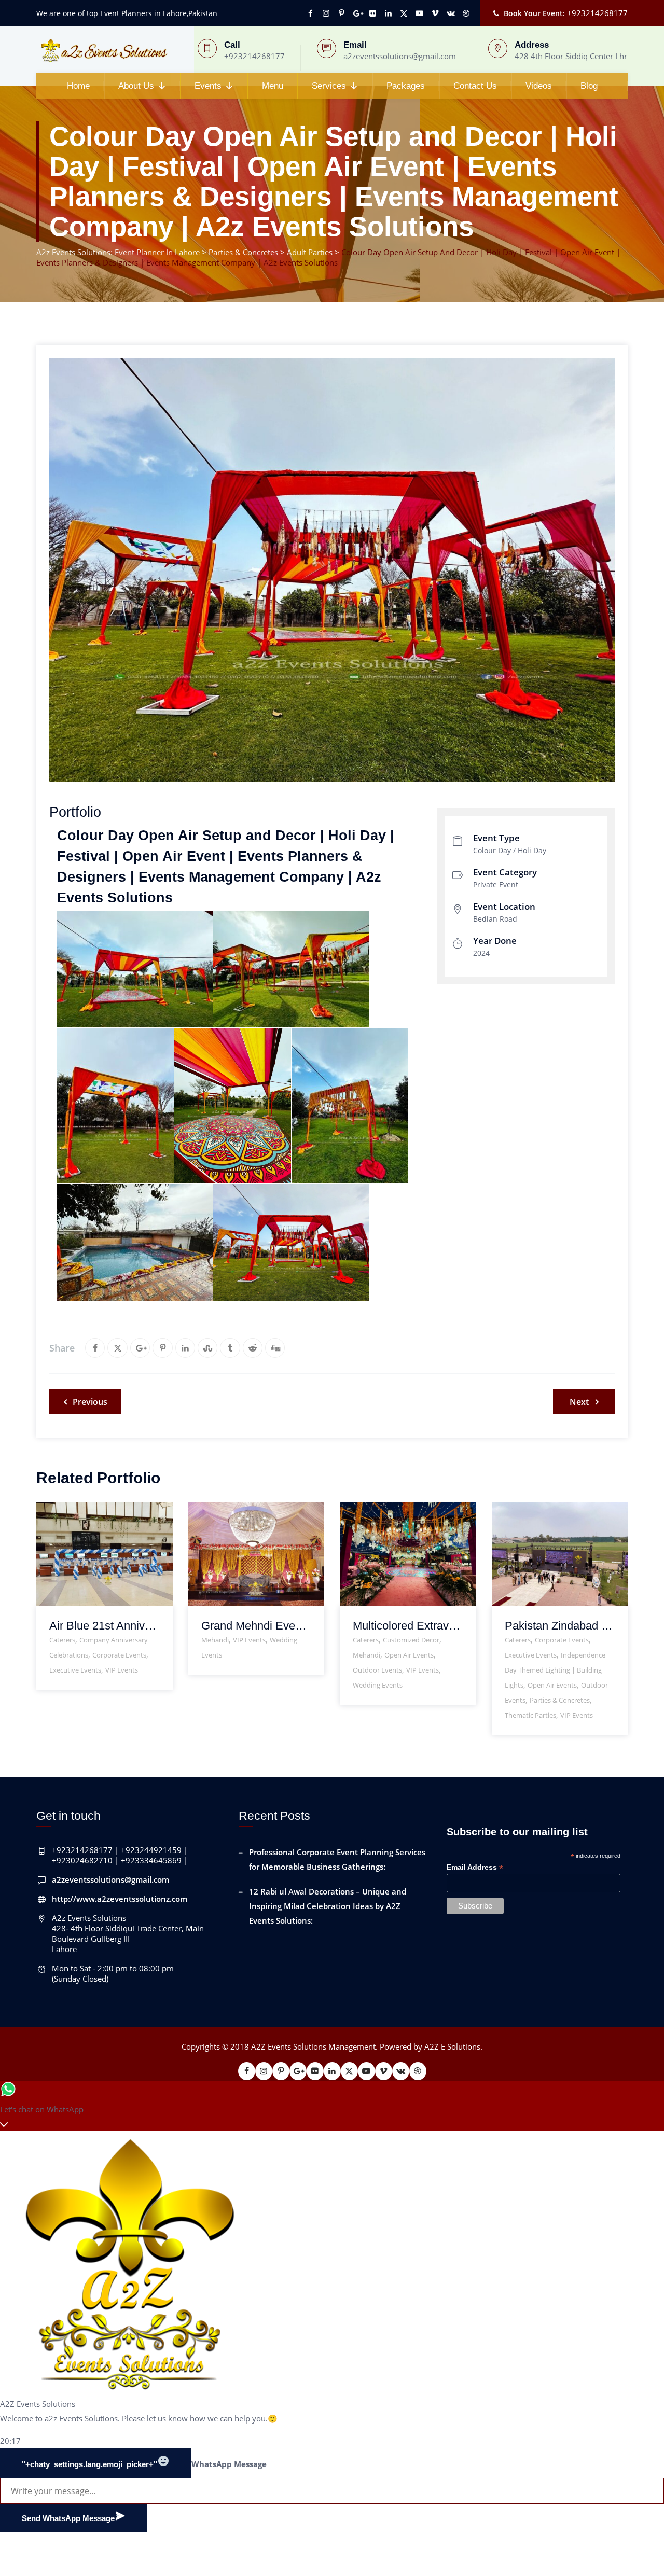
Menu (273, 86)
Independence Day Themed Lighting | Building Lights (555, 1670)
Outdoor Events (377, 1670)
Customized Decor (411, 1640)
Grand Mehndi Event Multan (257, 1626)
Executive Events (75, 1670)
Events (208, 86)
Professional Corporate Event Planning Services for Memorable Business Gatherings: (337, 1859)
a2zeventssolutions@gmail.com (110, 1879)
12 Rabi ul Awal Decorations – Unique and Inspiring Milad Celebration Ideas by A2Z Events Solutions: (328, 1906)
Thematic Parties (530, 1715)
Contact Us (475, 86)
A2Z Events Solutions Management (313, 2046)
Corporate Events (119, 1655)
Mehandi (215, 1640)
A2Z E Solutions (452, 2046)
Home (78, 86)
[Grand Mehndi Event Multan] (243, 1513)
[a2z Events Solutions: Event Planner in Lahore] (103, 50)
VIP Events (122, 1670)
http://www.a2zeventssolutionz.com (120, 1899)
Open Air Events (409, 1655)
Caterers (62, 1640)
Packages (406, 86)
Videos (539, 86)
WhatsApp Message (229, 2464)
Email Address (475, 1867)
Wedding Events (378, 1685)
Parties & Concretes (560, 1700)
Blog (589, 86)
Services (329, 86)
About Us (136, 86)
